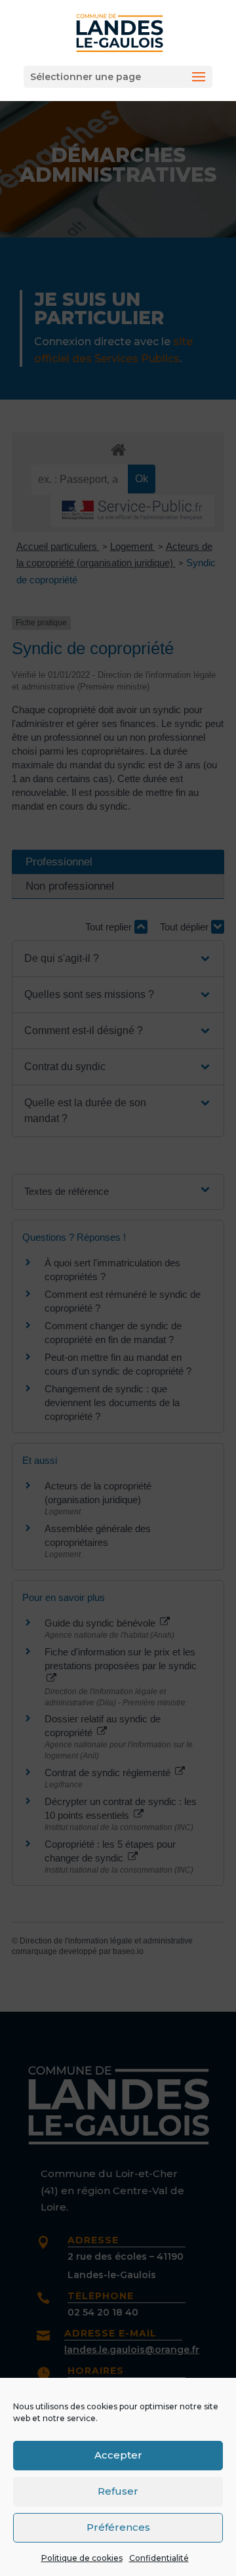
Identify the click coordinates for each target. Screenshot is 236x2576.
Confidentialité (159, 2558)
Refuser (118, 2491)
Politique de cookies (82, 2558)
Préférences (118, 2527)
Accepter (118, 2455)
